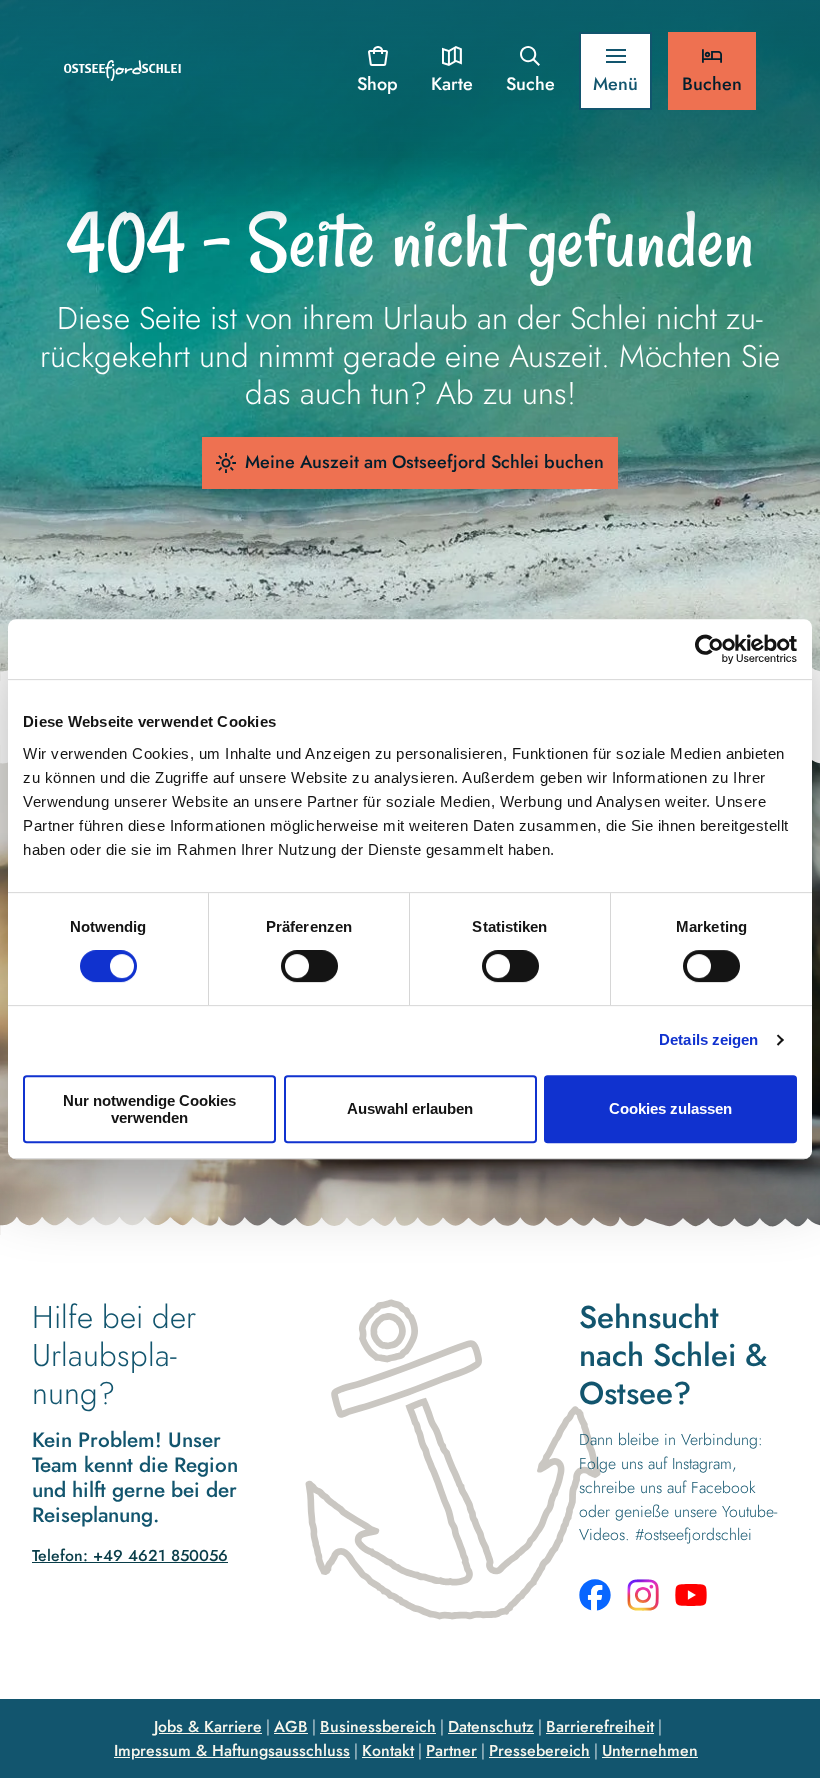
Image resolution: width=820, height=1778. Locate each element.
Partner (451, 1750)
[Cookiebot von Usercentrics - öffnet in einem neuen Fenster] (709, 649)
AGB (291, 1726)
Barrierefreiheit (600, 1726)
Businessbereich (378, 1726)
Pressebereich (539, 1750)
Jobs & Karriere (208, 1726)
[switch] (309, 966)
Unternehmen (650, 1750)
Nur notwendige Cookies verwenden (149, 1109)
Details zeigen (708, 1039)
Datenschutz (491, 1726)
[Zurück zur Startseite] (122, 70)
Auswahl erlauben (410, 1108)
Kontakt (388, 1750)
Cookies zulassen (670, 1108)
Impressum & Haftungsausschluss (232, 1750)
